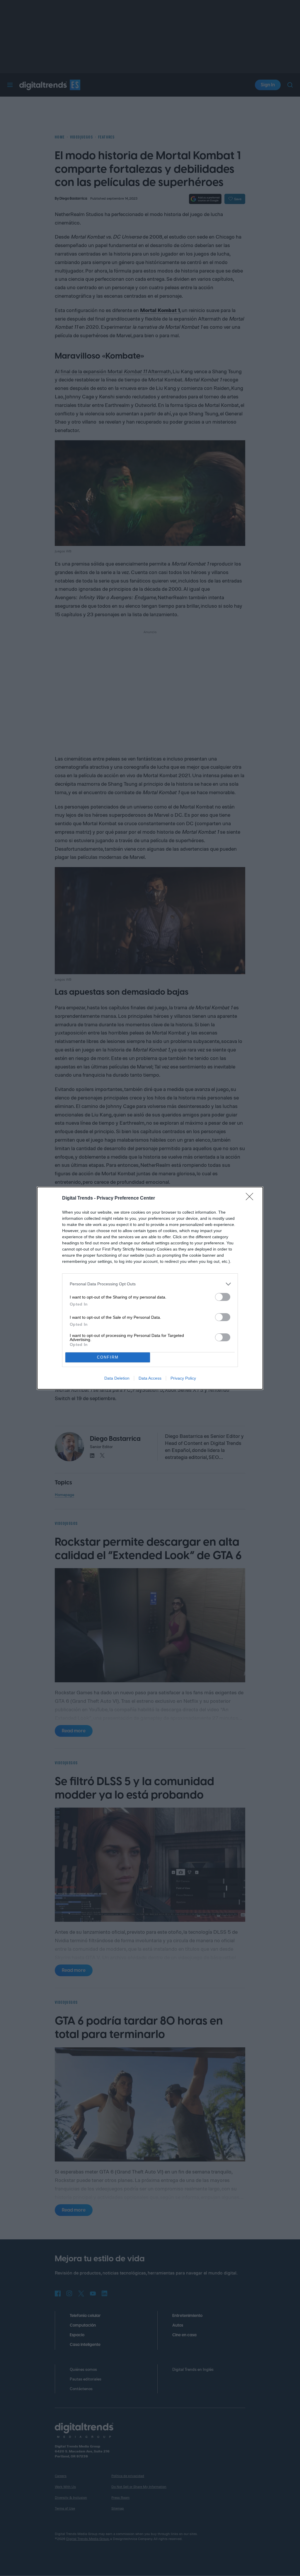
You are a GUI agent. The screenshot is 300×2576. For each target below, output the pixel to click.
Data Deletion (117, 1378)
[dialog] (150, 1288)
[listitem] (150, 1284)
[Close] (251, 1198)
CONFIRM (108, 1357)
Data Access (150, 1378)
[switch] (223, 1297)
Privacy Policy (183, 1378)
